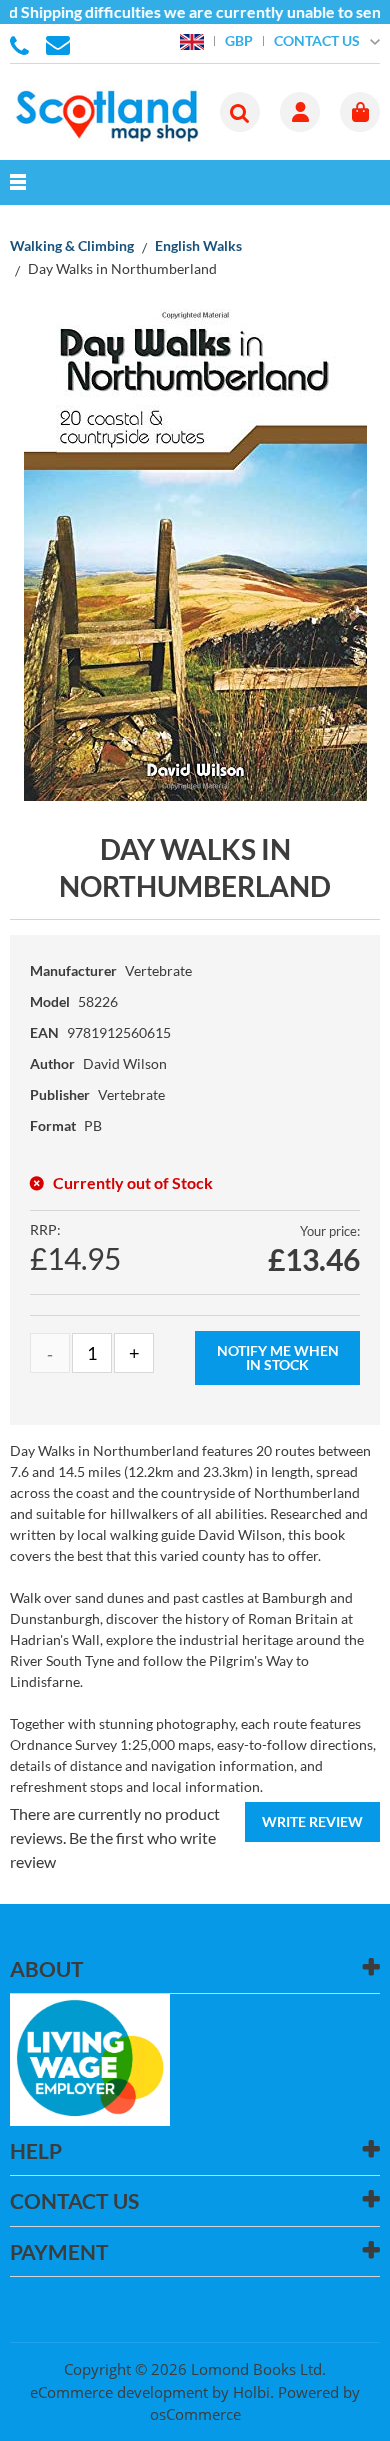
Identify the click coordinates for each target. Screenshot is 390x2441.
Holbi (251, 2392)
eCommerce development (119, 2392)
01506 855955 (23, 44)
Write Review (312, 1821)
